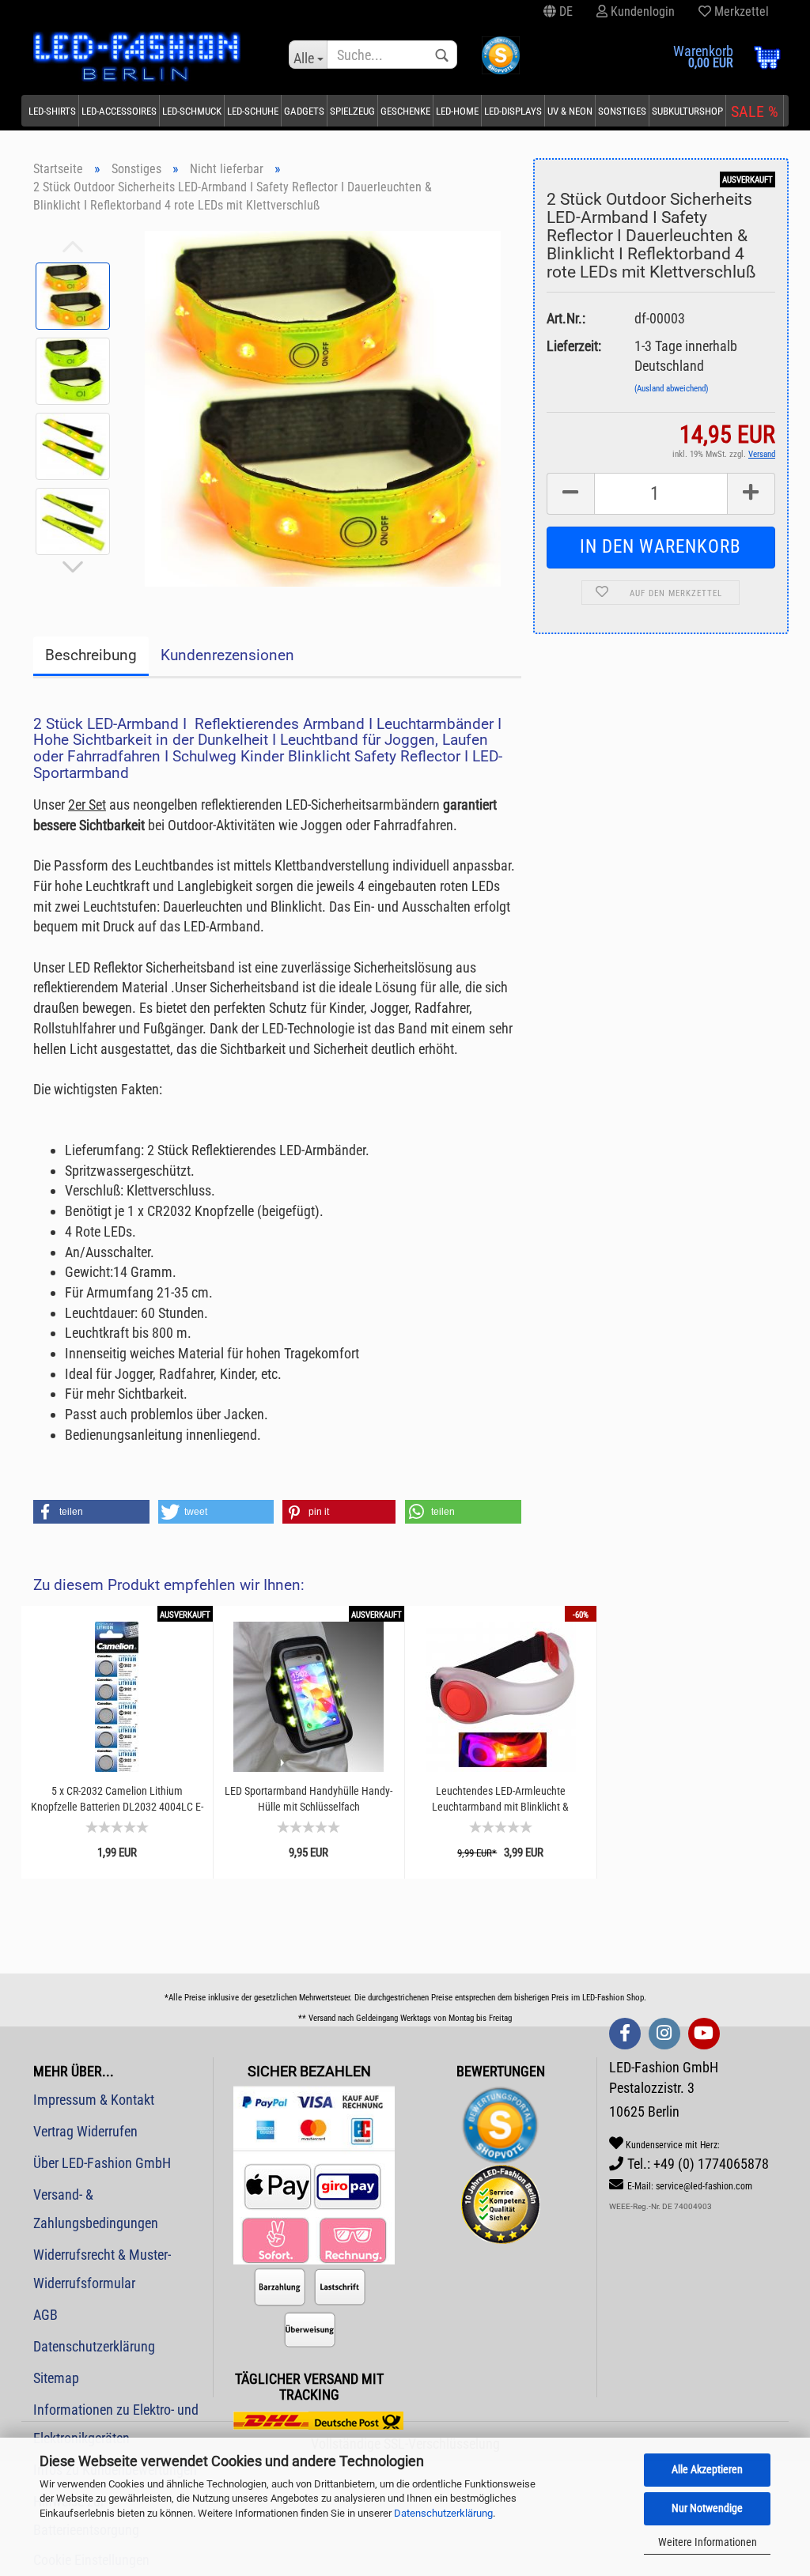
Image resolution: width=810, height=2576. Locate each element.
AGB (45, 2315)
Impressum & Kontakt (94, 2100)
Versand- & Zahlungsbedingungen (96, 2209)
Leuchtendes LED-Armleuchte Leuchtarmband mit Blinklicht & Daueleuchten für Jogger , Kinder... (500, 1799)
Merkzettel (740, 11)
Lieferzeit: (574, 346)
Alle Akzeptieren (707, 2469)
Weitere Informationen (708, 2542)
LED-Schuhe (253, 111)
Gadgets (304, 111)
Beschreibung (91, 655)
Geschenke (405, 111)
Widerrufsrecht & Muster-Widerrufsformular (102, 2269)
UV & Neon (570, 111)
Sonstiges (622, 111)
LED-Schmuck (192, 111)
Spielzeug (352, 111)
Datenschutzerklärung (443, 2513)
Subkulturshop (687, 111)
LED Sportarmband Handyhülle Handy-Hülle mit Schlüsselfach (308, 1799)
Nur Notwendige (707, 2508)
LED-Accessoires (119, 111)
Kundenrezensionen (227, 655)
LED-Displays (513, 111)
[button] (91, 1512)
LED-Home (457, 111)
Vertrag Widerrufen (85, 2131)
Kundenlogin (641, 11)
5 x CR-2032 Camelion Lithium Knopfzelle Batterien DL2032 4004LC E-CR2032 (117, 1799)
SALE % (755, 111)
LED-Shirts (52, 111)
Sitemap (56, 2378)
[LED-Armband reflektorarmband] (323, 407)
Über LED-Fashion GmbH (102, 2163)
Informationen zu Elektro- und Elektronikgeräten (116, 2424)
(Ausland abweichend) (672, 389)
